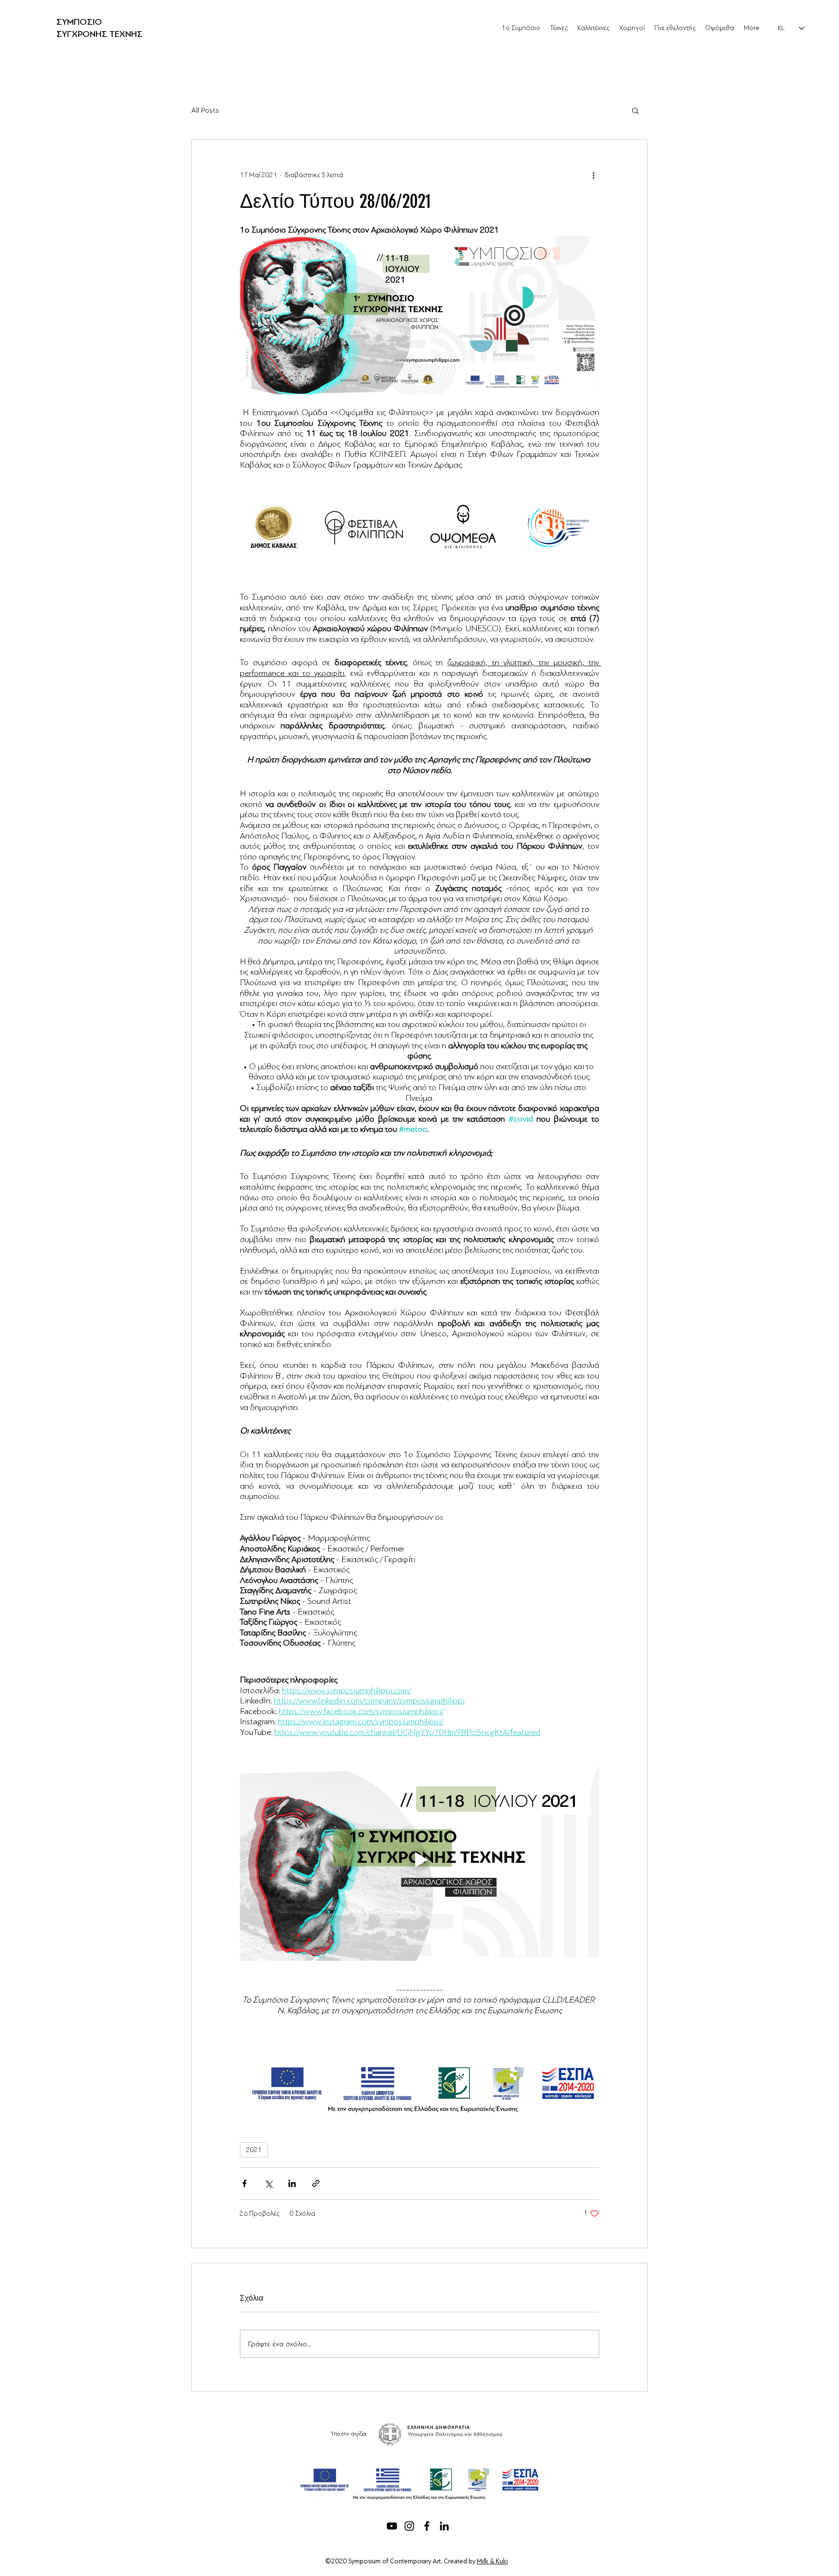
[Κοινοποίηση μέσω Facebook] (244, 2183)
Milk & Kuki (492, 2561)
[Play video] (419, 1860)
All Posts (205, 110)
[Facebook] (427, 2526)
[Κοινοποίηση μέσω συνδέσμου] (316, 2183)
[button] (635, 110)
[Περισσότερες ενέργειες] (593, 175)
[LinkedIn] (444, 2526)
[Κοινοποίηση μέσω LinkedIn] (292, 2183)
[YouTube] (392, 2526)
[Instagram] (409, 2526)
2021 (254, 2150)
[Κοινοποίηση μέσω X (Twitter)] (268, 2183)
